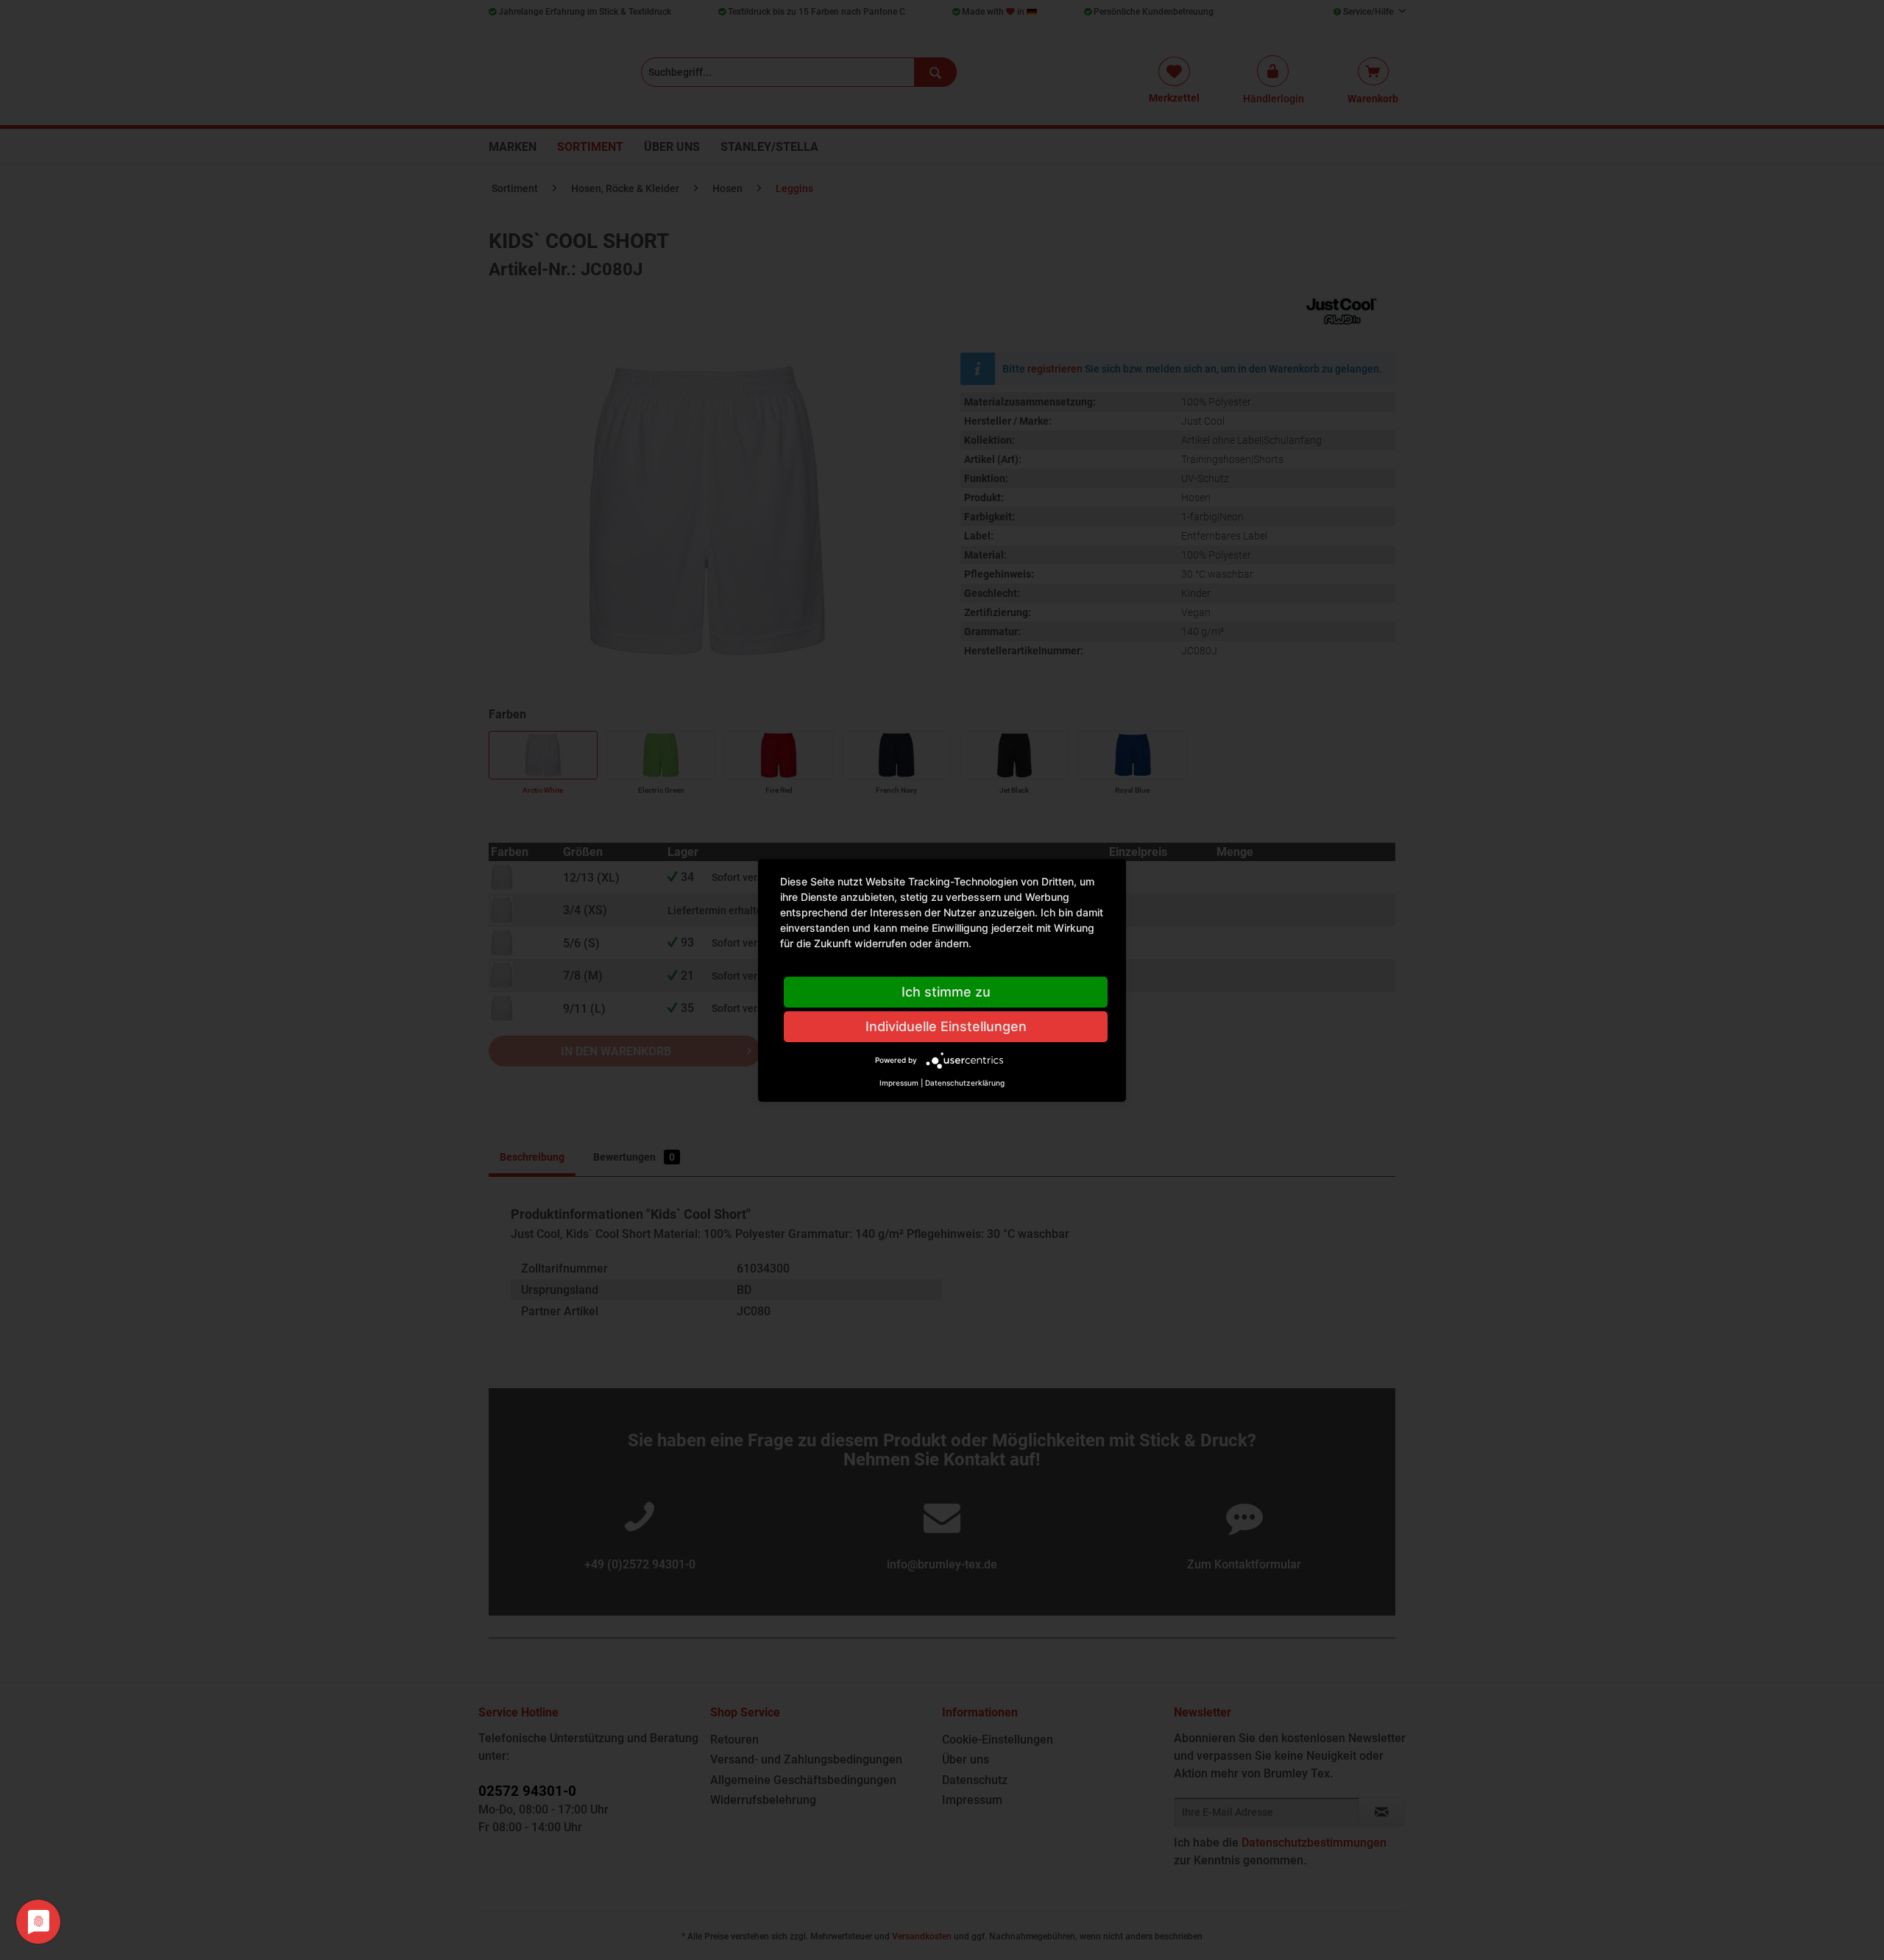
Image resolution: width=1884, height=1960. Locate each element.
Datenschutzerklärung (965, 1083)
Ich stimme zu (946, 992)
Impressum (899, 1083)
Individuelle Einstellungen (946, 1026)
